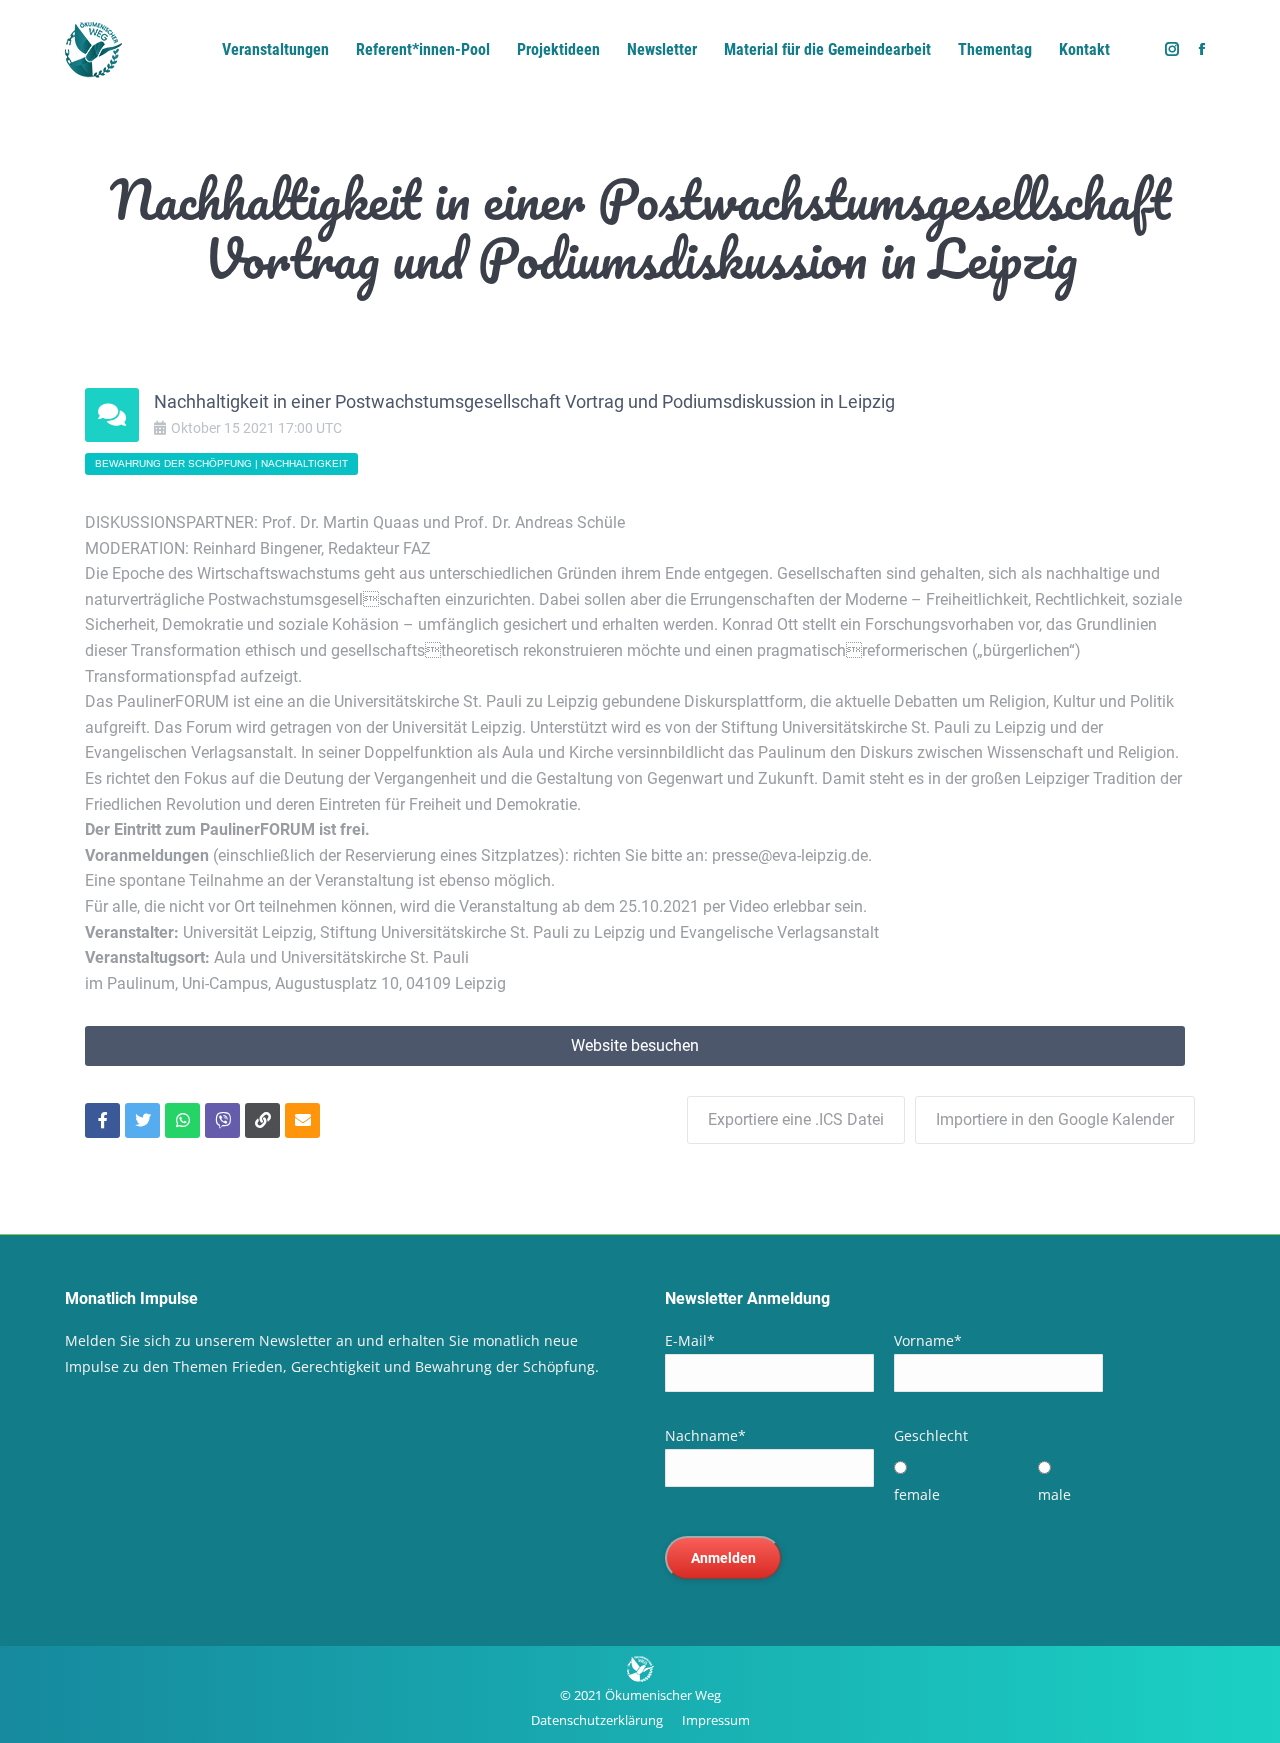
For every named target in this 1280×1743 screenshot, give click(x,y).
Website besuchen (635, 1045)
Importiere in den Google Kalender (1055, 1119)
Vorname (928, 1340)
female (917, 1494)
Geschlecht (931, 1435)
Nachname (705, 1435)
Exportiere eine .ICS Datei (796, 1119)
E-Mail (690, 1340)
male (1054, 1494)
